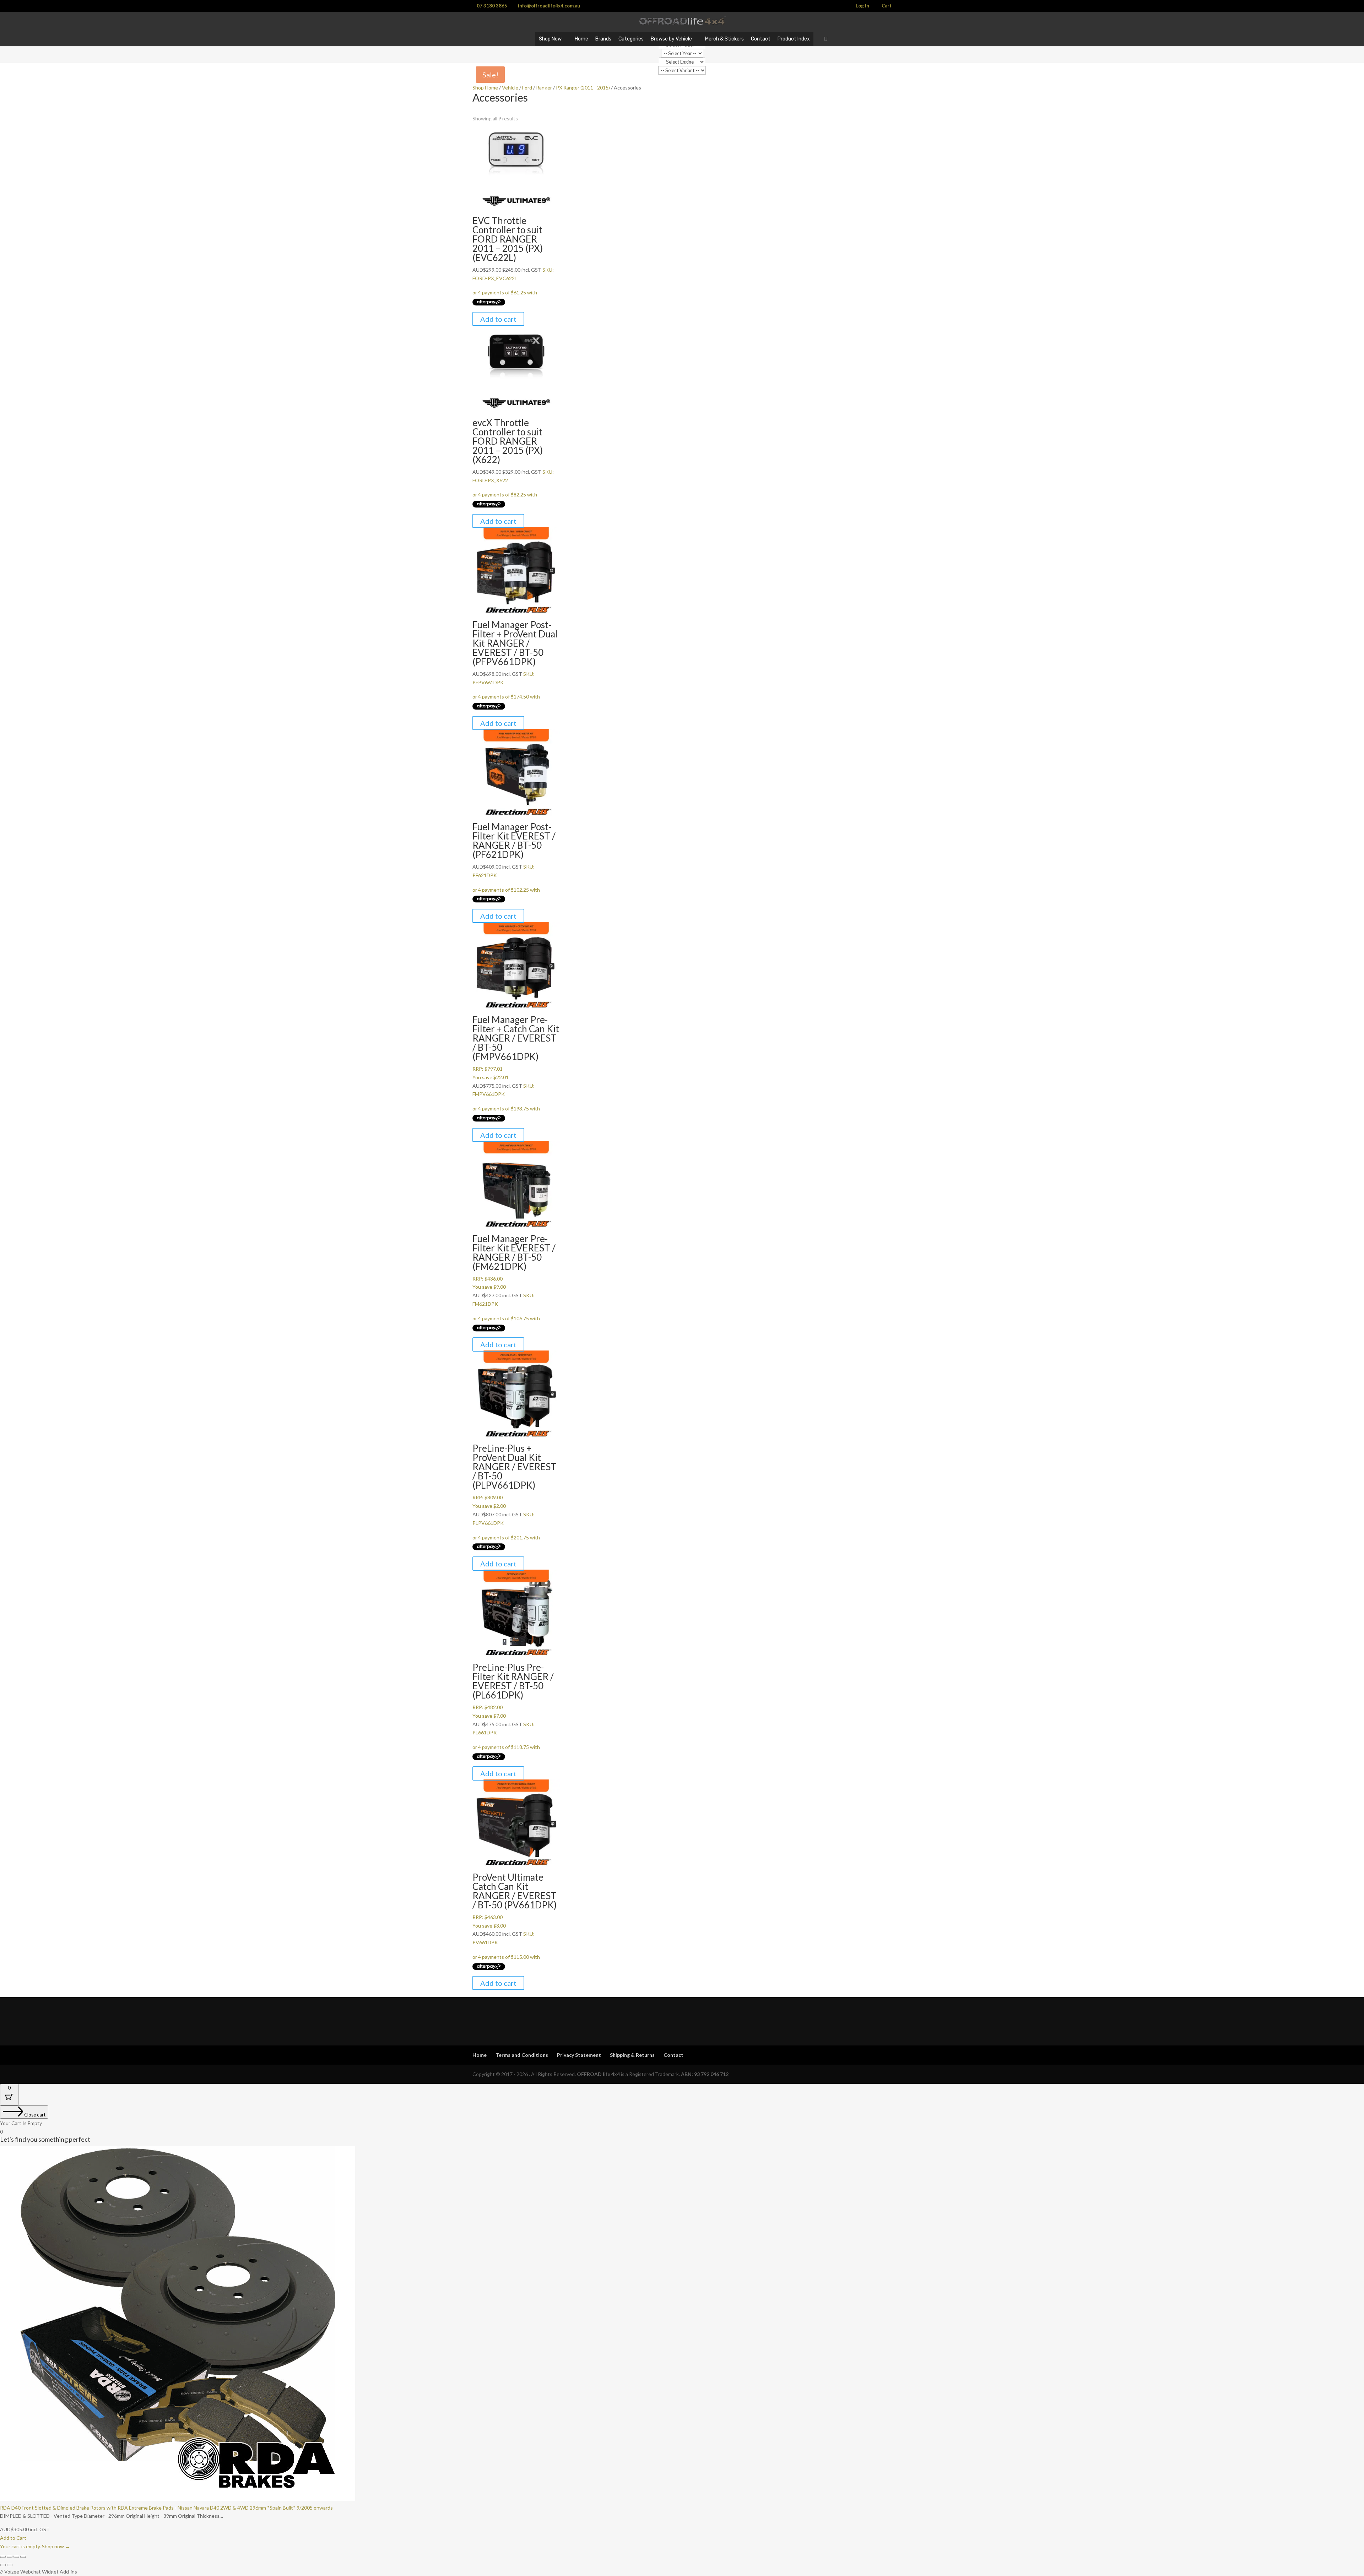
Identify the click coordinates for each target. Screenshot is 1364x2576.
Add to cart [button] (498, 319)
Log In (862, 6)
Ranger (544, 88)
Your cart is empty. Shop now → (35, 2546)
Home (581, 39)
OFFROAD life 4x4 (598, 2074)
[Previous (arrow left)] (3, 2565)
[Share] (16, 2557)
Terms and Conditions (522, 2055)
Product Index (794, 39)
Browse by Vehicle (671, 39)
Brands (603, 39)
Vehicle (510, 88)
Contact (761, 39)
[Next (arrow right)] (10, 2565)
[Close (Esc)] (23, 2557)
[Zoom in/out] (3, 2557)
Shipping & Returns (632, 2055)
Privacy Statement (579, 2055)
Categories (631, 39)
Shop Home (485, 88)
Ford (527, 88)
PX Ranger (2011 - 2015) (583, 88)
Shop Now (550, 39)
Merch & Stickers (724, 39)
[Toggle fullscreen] (10, 2557)
